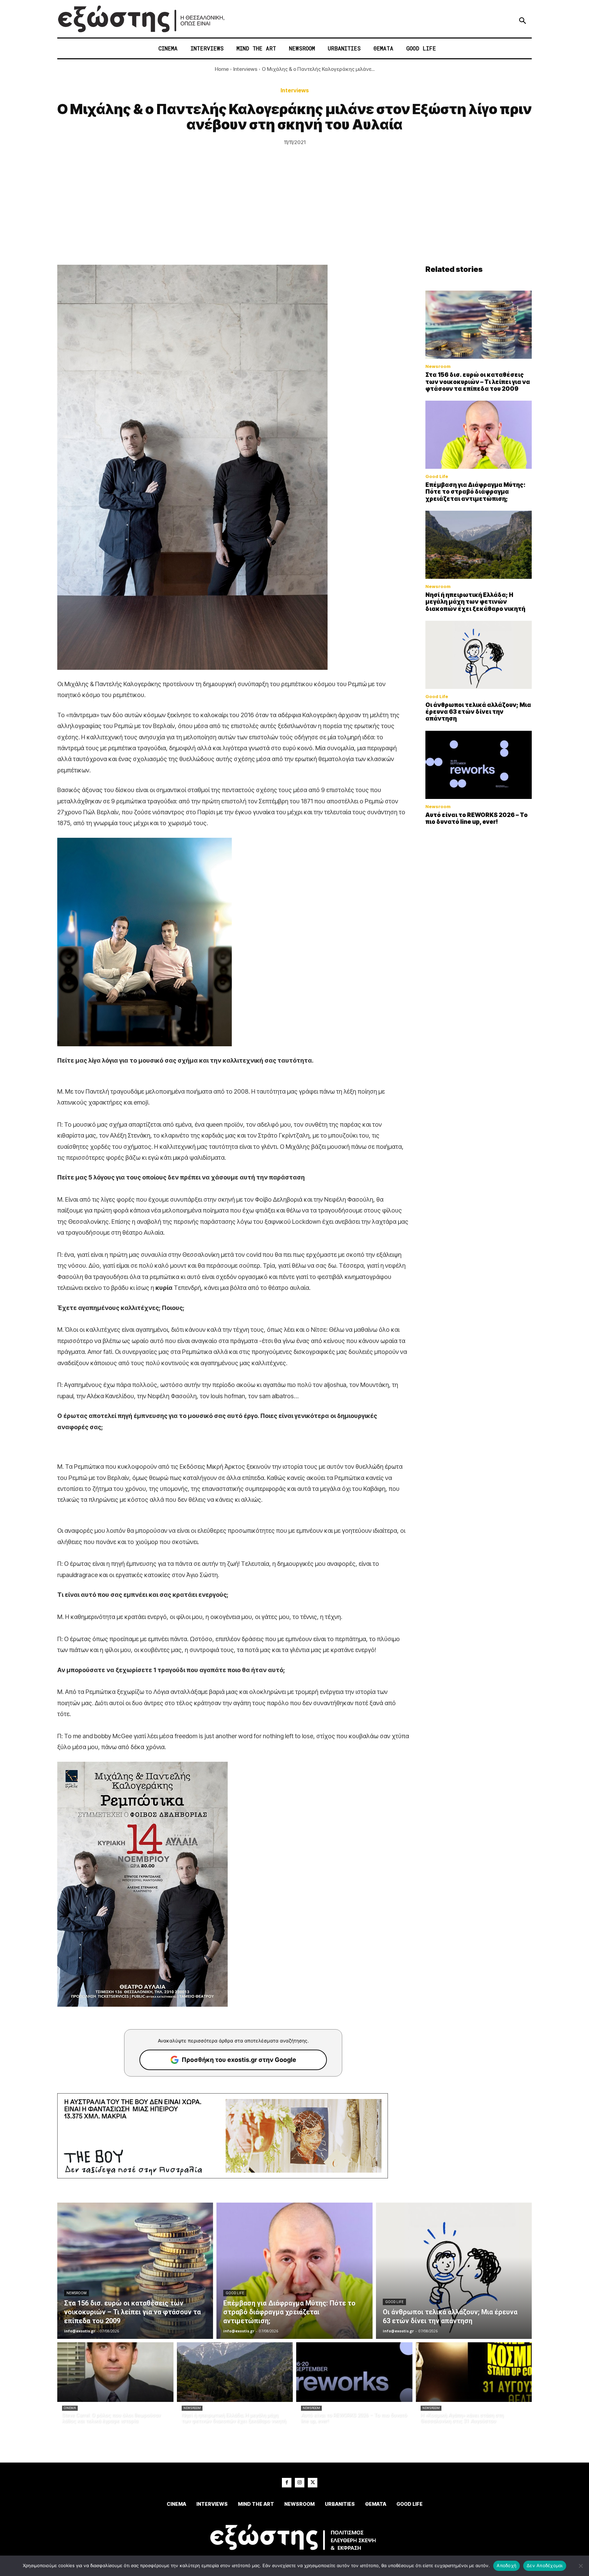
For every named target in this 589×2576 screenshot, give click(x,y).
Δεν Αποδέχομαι (545, 2565)
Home (222, 69)
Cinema (70, 2408)
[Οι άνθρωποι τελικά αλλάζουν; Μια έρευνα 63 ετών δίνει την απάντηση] (479, 655)
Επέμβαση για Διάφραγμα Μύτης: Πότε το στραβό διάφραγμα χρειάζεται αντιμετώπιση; (475, 492)
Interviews (245, 69)
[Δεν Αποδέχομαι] (580, 2566)
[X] (313, 2483)
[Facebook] (287, 2483)
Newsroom (438, 366)
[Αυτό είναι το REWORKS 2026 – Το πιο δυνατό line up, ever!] (479, 765)
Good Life (437, 476)
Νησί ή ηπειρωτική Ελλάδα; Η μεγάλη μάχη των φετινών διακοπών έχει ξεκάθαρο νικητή (475, 602)
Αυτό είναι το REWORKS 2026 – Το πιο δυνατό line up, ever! (477, 818)
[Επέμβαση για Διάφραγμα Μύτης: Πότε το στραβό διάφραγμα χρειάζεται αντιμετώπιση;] (479, 435)
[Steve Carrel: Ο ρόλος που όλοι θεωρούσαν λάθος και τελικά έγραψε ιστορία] (115, 2372)
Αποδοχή (507, 2565)
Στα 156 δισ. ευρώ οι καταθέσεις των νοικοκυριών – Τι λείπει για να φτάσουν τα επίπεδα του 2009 (478, 382)
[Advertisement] (294, 214)
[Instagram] (300, 2483)
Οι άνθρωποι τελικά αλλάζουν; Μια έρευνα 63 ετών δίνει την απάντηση (478, 712)
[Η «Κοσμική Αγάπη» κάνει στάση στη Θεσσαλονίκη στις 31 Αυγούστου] (474, 2372)
